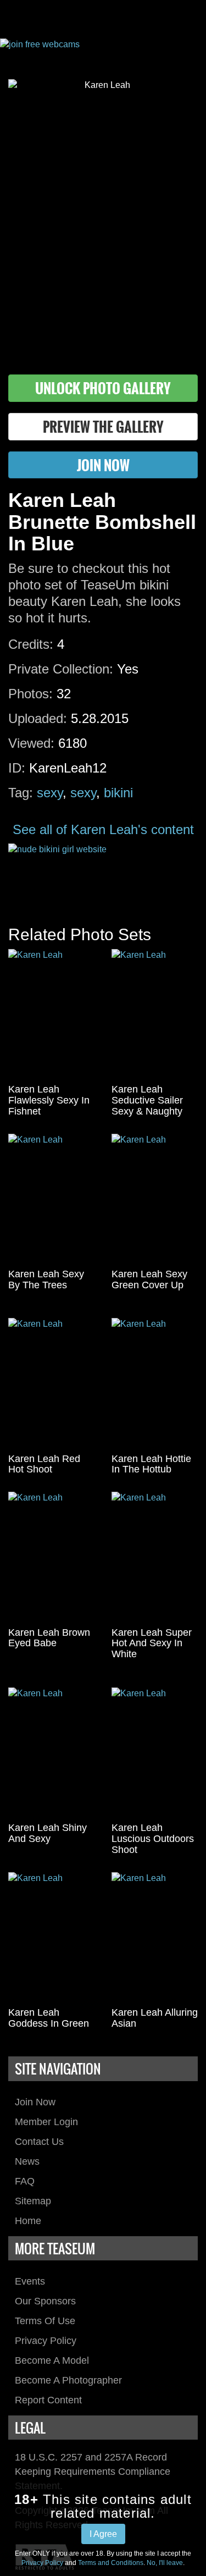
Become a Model (52, 2360)
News (27, 2161)
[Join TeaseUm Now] (103, 873)
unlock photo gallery (103, 388)
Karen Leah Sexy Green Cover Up (149, 1279)
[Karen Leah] (52, 1014)
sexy (50, 793)
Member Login (46, 2122)
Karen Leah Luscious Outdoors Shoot (153, 1839)
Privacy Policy (46, 2341)
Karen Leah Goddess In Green (49, 2018)
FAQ (25, 2181)
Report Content (48, 2400)
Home (28, 2221)
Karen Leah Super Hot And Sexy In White (152, 1643)
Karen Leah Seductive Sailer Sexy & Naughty (147, 1100)
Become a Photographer (68, 2380)
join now (103, 465)
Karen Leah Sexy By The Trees (46, 1279)
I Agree (103, 2534)
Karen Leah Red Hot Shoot (44, 1464)
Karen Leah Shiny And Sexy (48, 1833)
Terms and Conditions (111, 2563)
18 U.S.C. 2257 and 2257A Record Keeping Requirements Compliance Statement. (93, 2471)
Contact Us (39, 2142)
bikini (118, 793)
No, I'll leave (165, 2563)
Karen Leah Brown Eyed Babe (49, 1638)
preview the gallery (103, 426)
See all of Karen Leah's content (103, 829)
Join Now (35, 2102)
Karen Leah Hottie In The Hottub (151, 1464)
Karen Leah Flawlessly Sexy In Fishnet (49, 1100)
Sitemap (33, 2201)
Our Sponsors (45, 2301)
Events (30, 2281)
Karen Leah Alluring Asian (155, 2018)
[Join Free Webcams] (103, 51)
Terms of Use (45, 2321)
